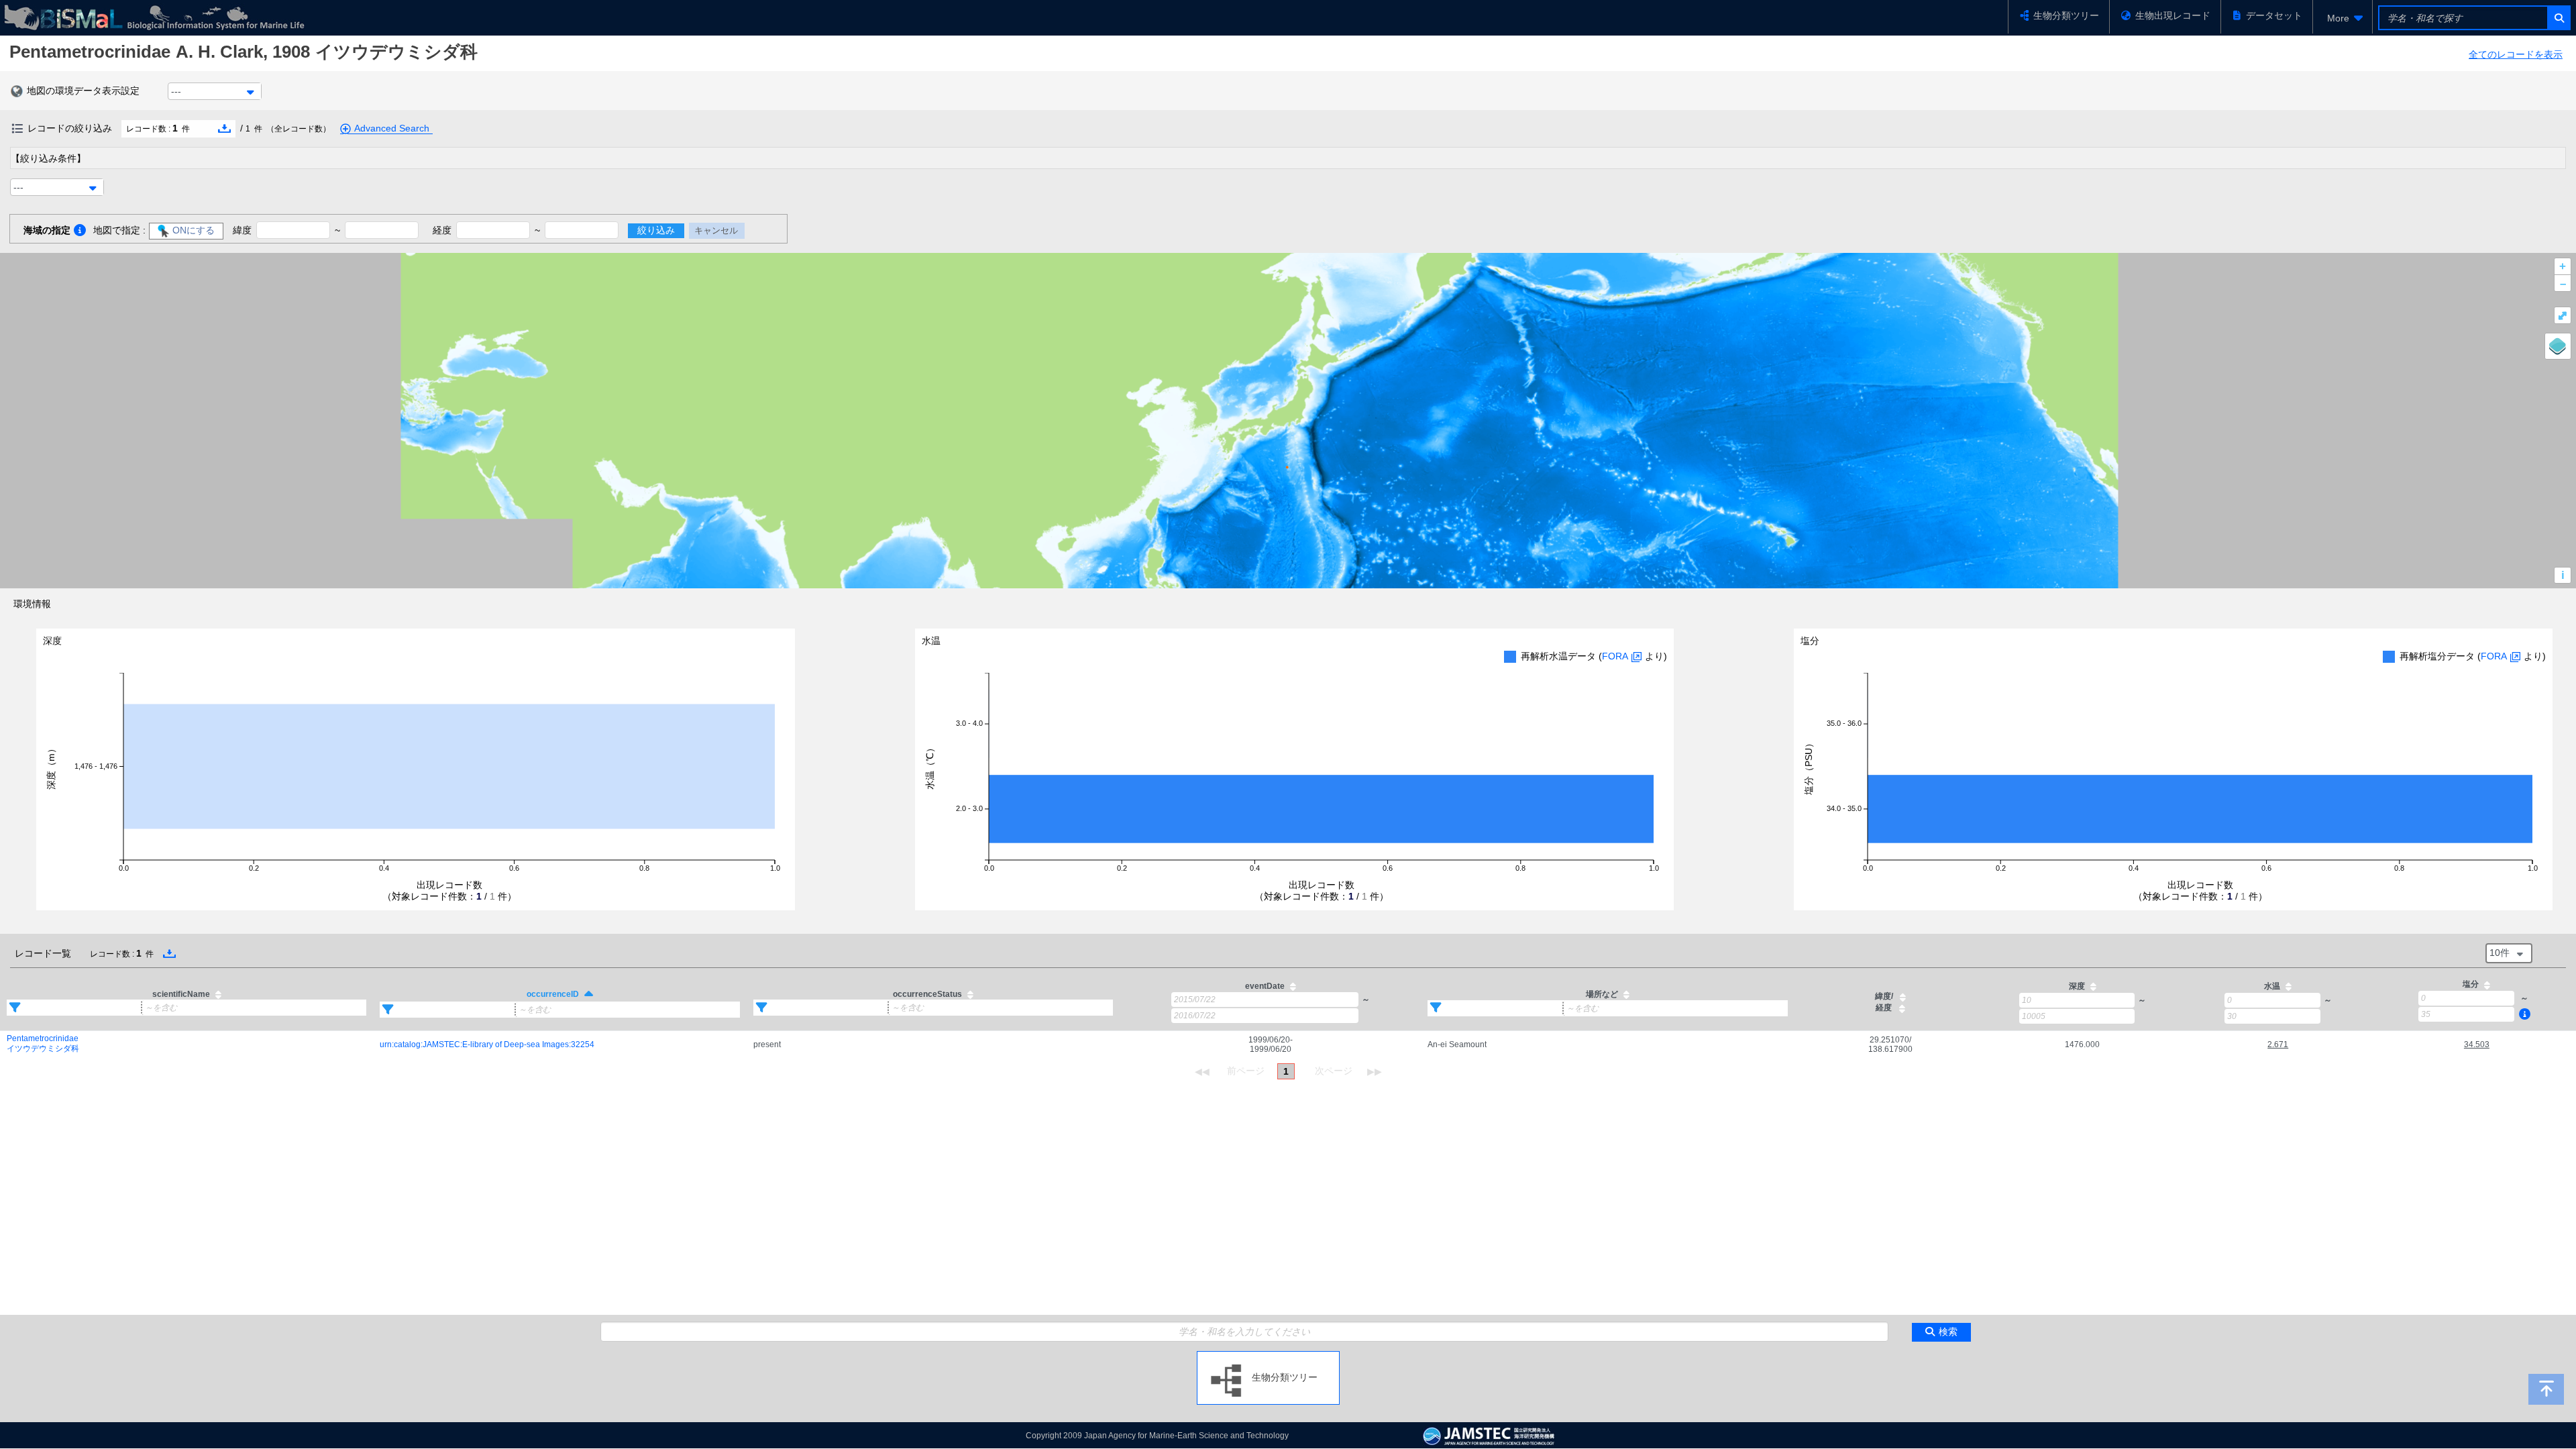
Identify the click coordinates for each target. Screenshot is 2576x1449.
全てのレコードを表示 (2516, 54)
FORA (1615, 656)
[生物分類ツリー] (1268, 1356)
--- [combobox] (176, 91)
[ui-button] (2558, 18)
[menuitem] (2343, 18)
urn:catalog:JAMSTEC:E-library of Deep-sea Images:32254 (487, 1044)
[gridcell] (186, 1044)
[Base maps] (2558, 346)
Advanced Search (392, 128)
